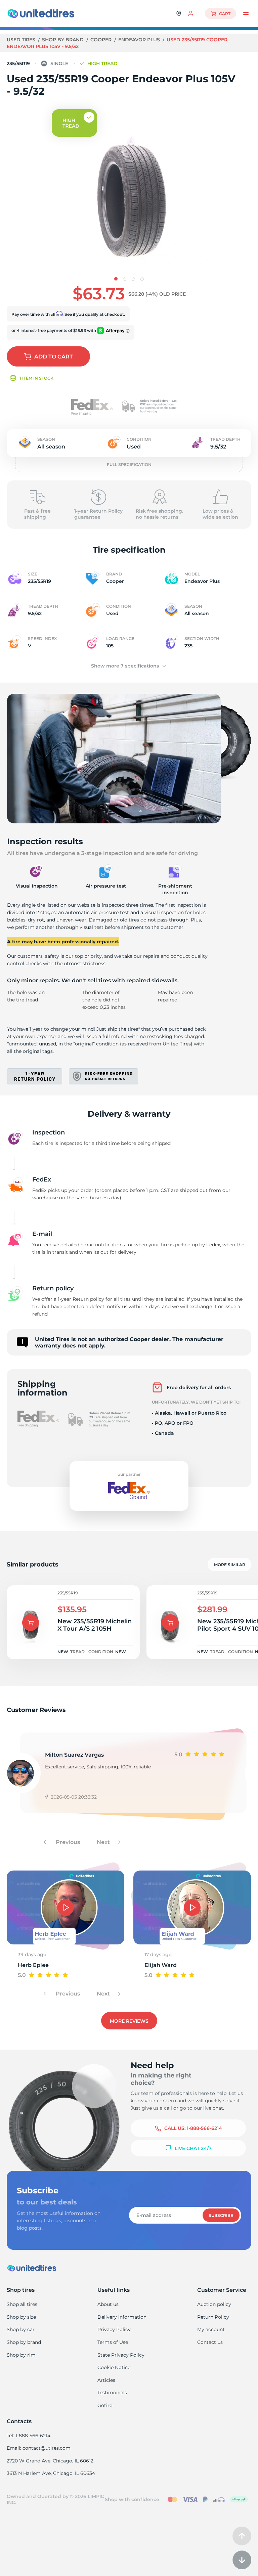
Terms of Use (113, 2342)
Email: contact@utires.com (39, 2448)
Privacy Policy (114, 2329)
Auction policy (214, 2304)
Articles (106, 2380)
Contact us (210, 2342)
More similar (230, 1565)
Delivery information (122, 2317)
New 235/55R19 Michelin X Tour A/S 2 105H (95, 1625)
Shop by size (21, 2317)
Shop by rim (21, 2355)
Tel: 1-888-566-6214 (29, 2436)
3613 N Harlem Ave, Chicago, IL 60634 (51, 2473)
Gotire (105, 2405)
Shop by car (21, 2329)
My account (211, 2329)
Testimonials (112, 2393)
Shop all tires (22, 2304)
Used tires (22, 40)
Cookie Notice (114, 2367)
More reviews (129, 2021)
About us (108, 2304)
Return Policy (213, 2317)
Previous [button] (67, 1842)
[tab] (116, 279)
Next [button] (104, 1842)
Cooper (102, 40)
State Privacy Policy (121, 2355)
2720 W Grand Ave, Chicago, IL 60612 (50, 2461)
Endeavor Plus (140, 40)
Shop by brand (63, 40)
